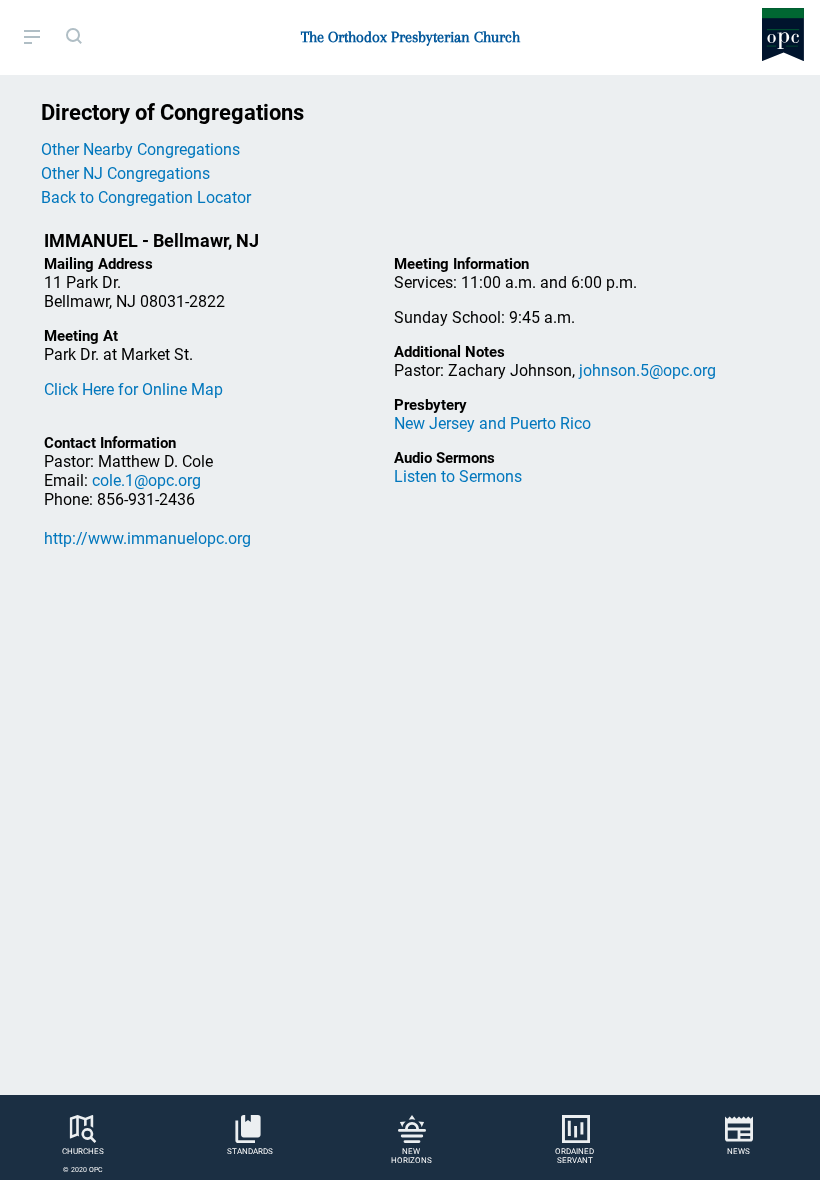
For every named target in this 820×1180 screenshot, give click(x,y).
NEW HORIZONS (411, 1156)
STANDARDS (250, 1151)
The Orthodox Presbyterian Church (410, 37)
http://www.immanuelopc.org (147, 538)
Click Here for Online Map (133, 389)
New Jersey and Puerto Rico (492, 423)
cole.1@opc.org (146, 480)
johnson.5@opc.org (647, 370)
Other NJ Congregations (125, 173)
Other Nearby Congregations (140, 149)
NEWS (738, 1151)
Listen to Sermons (458, 476)
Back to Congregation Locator (146, 197)
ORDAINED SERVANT (574, 1156)
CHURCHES (83, 1151)
